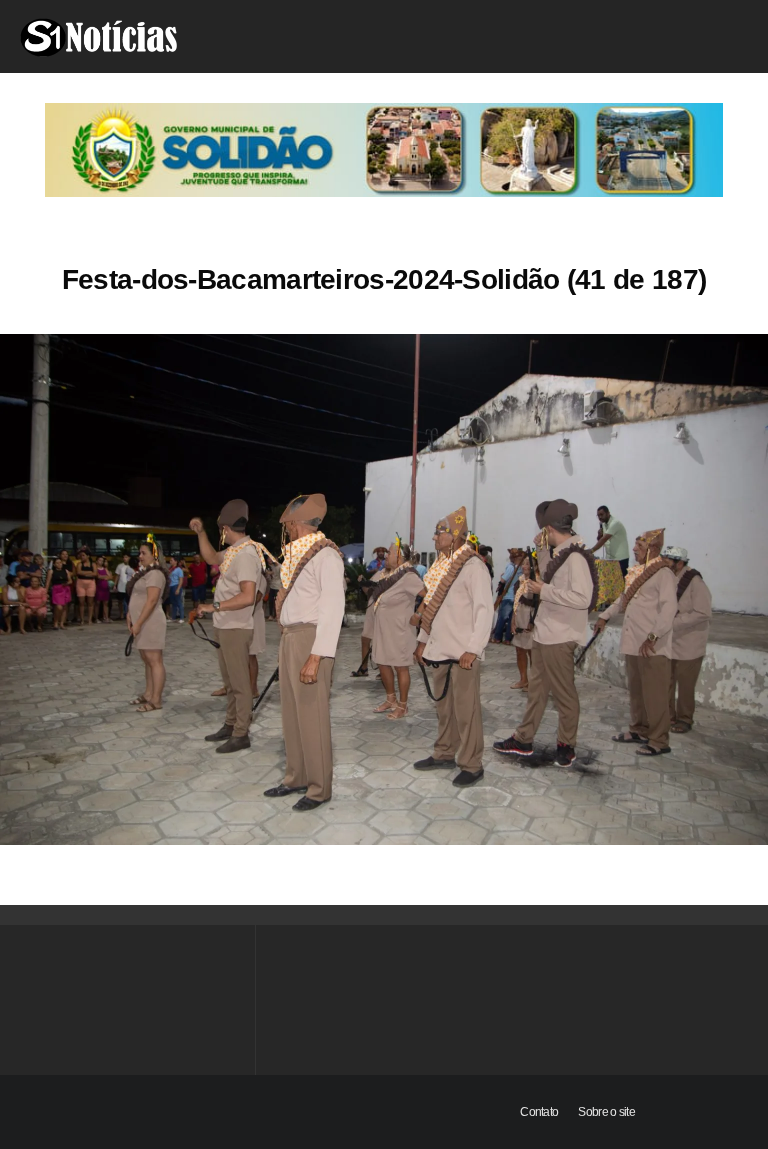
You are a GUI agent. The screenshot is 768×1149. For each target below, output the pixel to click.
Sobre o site (606, 1112)
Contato (539, 1112)
